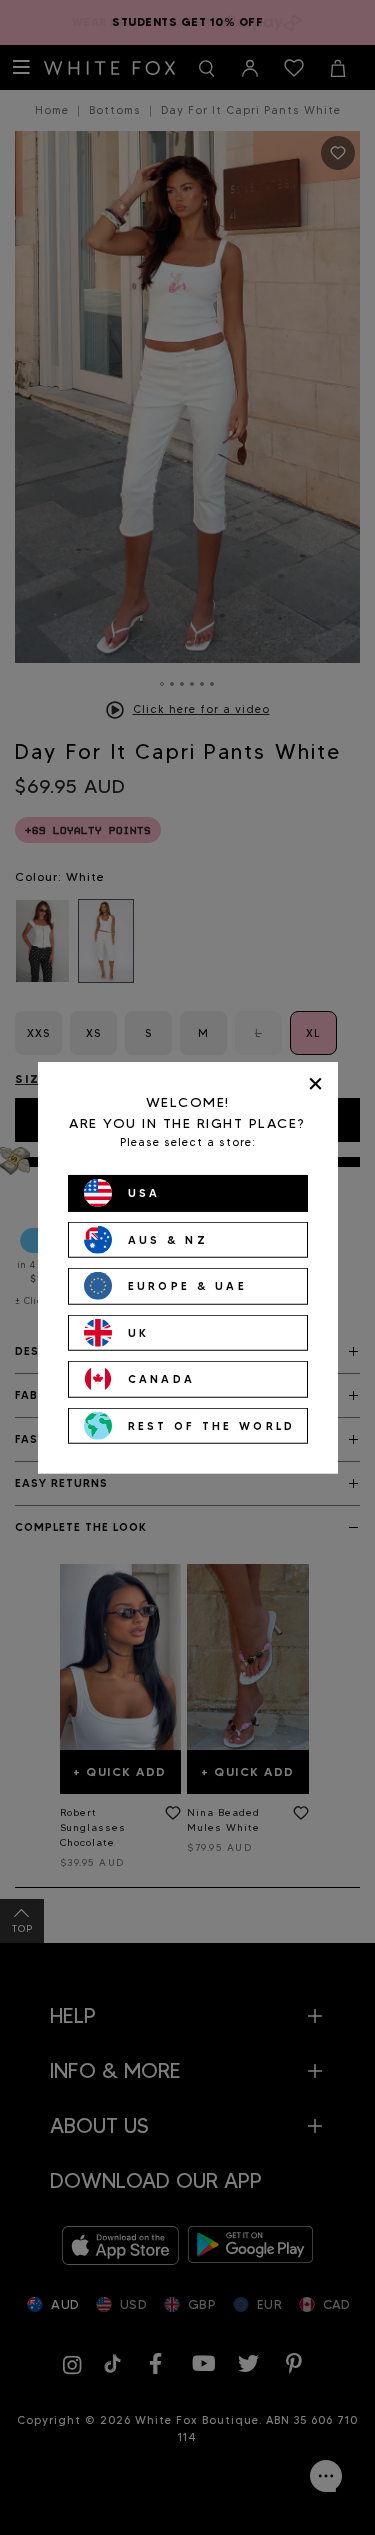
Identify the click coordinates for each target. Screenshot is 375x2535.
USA (144, 1193)
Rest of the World (212, 1425)
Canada (162, 1379)
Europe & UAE (188, 1286)
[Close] (315, 1083)
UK (139, 1332)
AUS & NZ (168, 1239)
